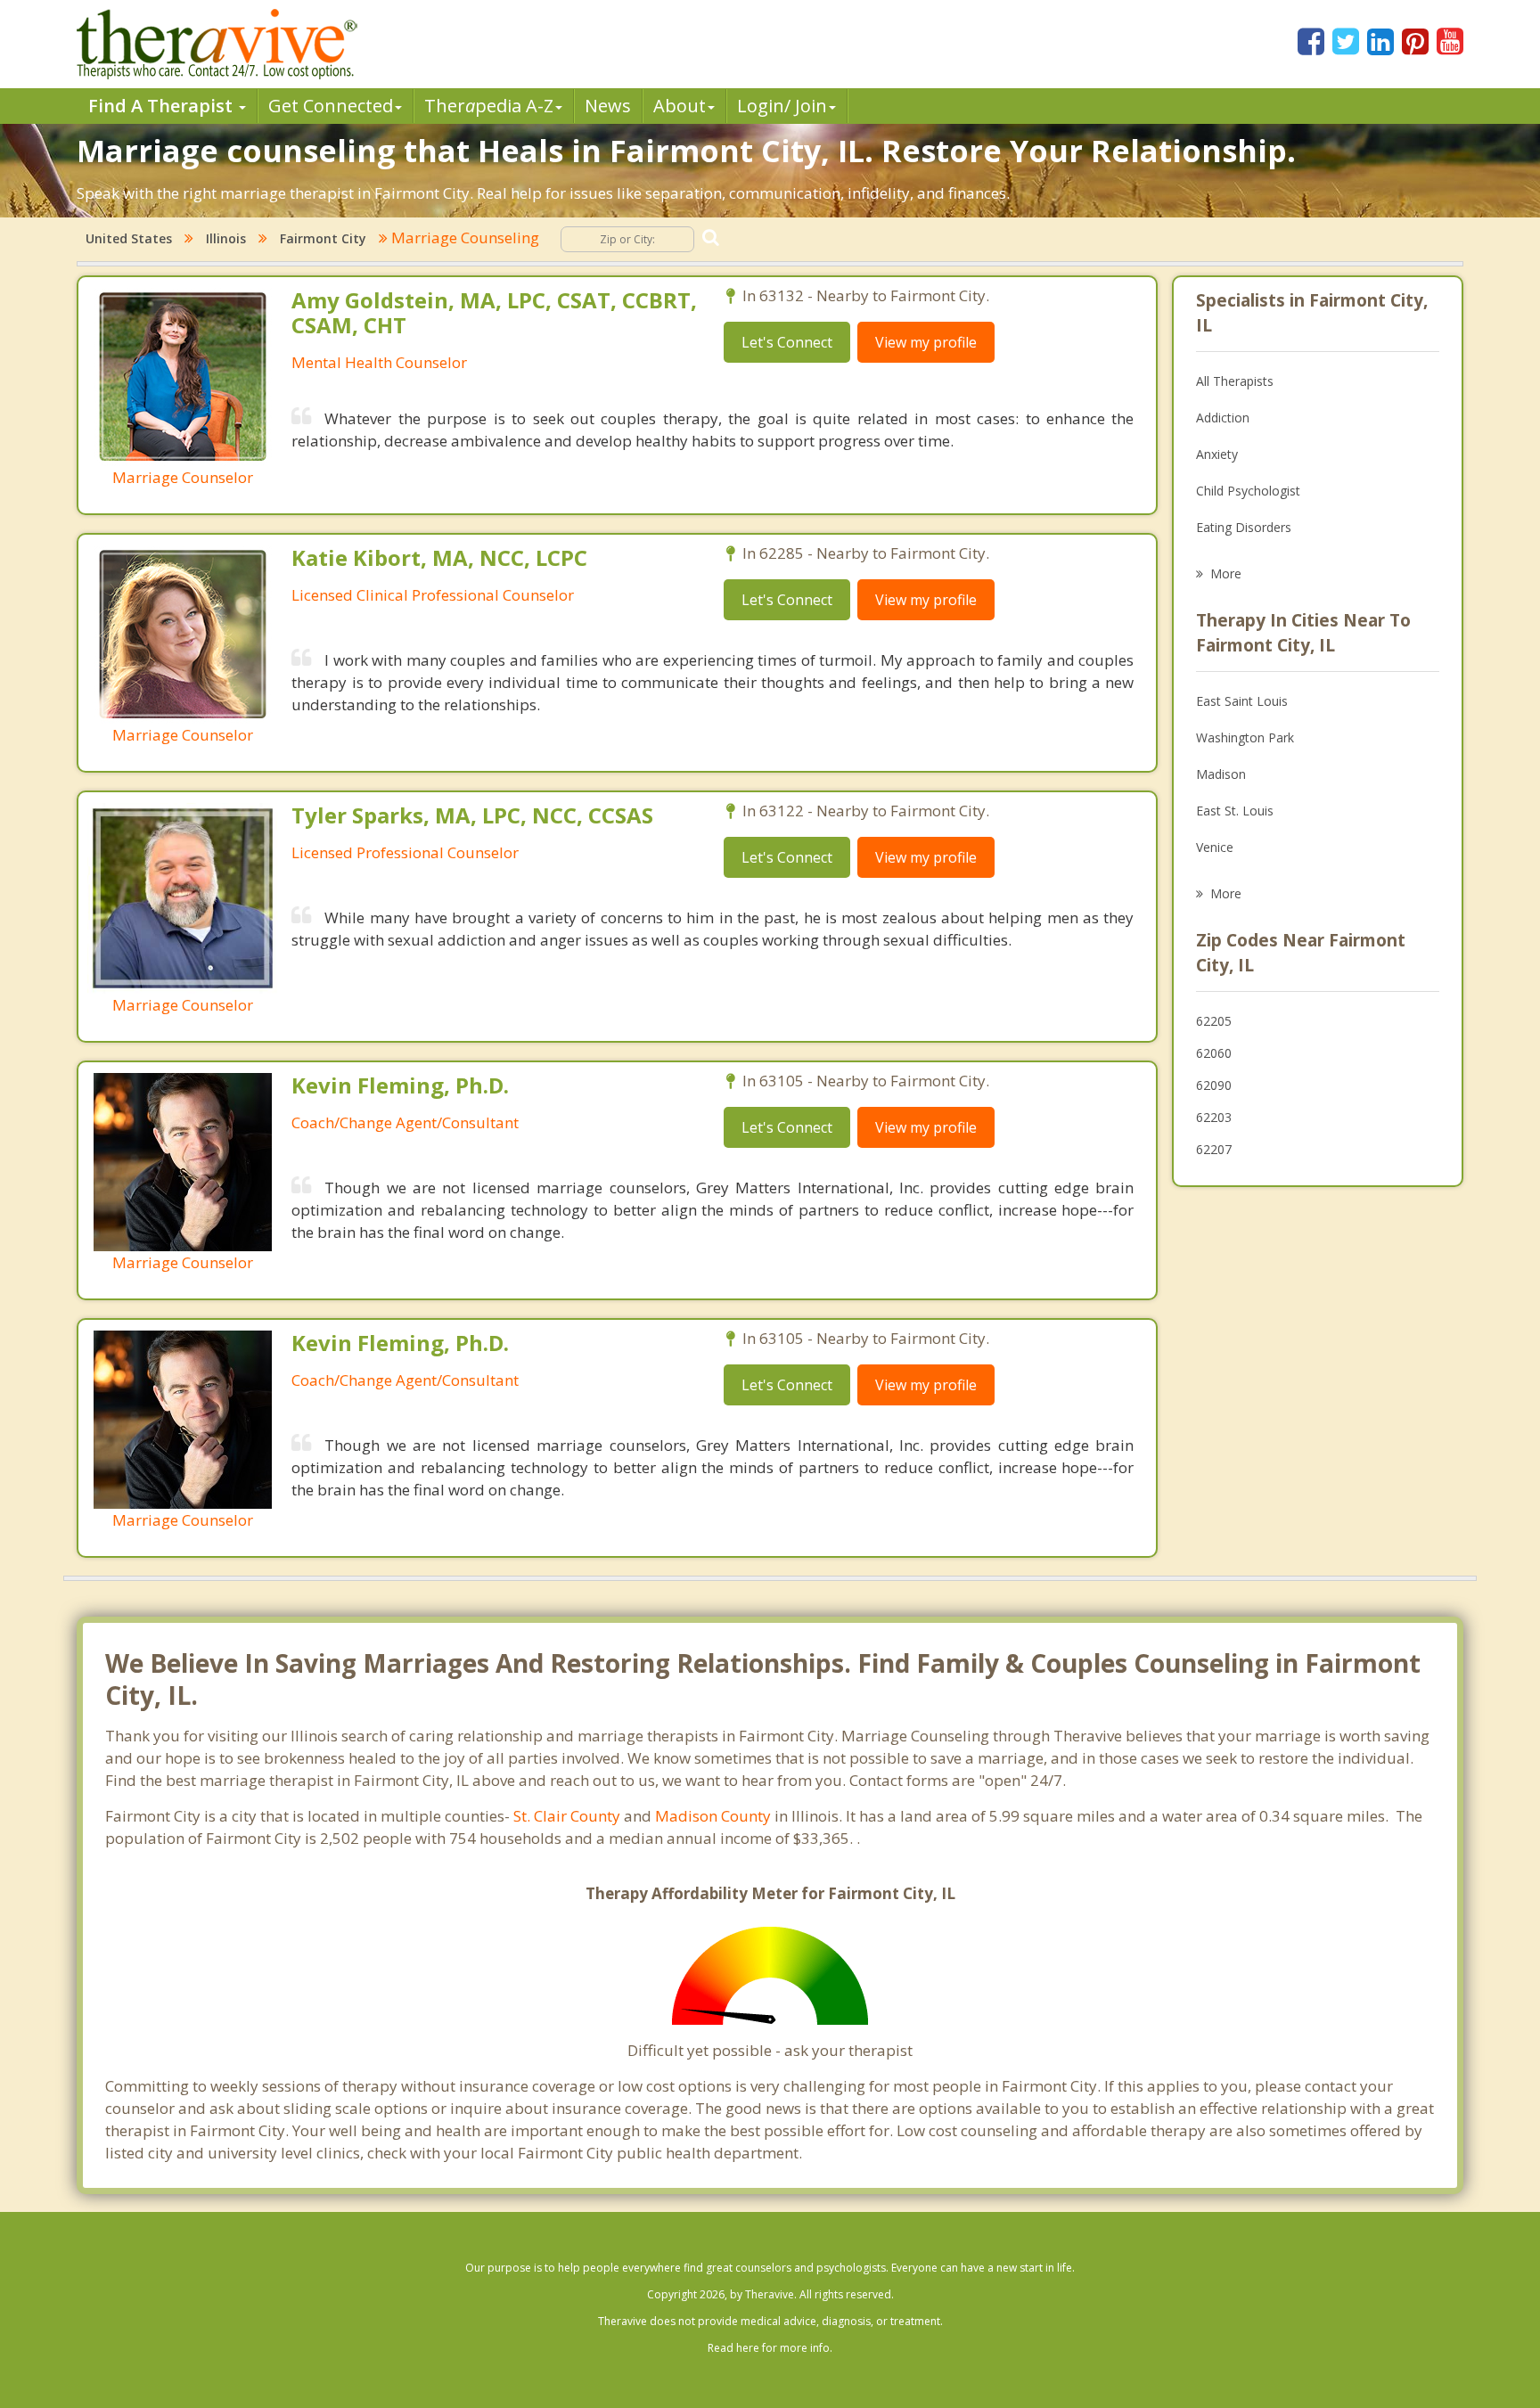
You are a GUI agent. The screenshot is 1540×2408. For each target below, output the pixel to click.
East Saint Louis (1242, 701)
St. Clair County (567, 1816)
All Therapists (1235, 381)
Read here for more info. (770, 2348)
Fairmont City (323, 238)
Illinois (226, 238)
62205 (1214, 1021)
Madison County (713, 1816)
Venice (1215, 847)
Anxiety (1217, 454)
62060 (1214, 1053)
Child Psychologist (1248, 491)
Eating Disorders (1244, 527)
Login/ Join (782, 106)
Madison (1221, 774)
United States (129, 238)
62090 (1214, 1085)
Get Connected (331, 106)
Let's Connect (787, 342)
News (608, 106)
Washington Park (1245, 737)
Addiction (1223, 418)
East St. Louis (1235, 811)
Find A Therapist (163, 106)
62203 (1214, 1117)
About (680, 106)
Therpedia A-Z (489, 106)
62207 (1214, 1149)
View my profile (926, 342)
